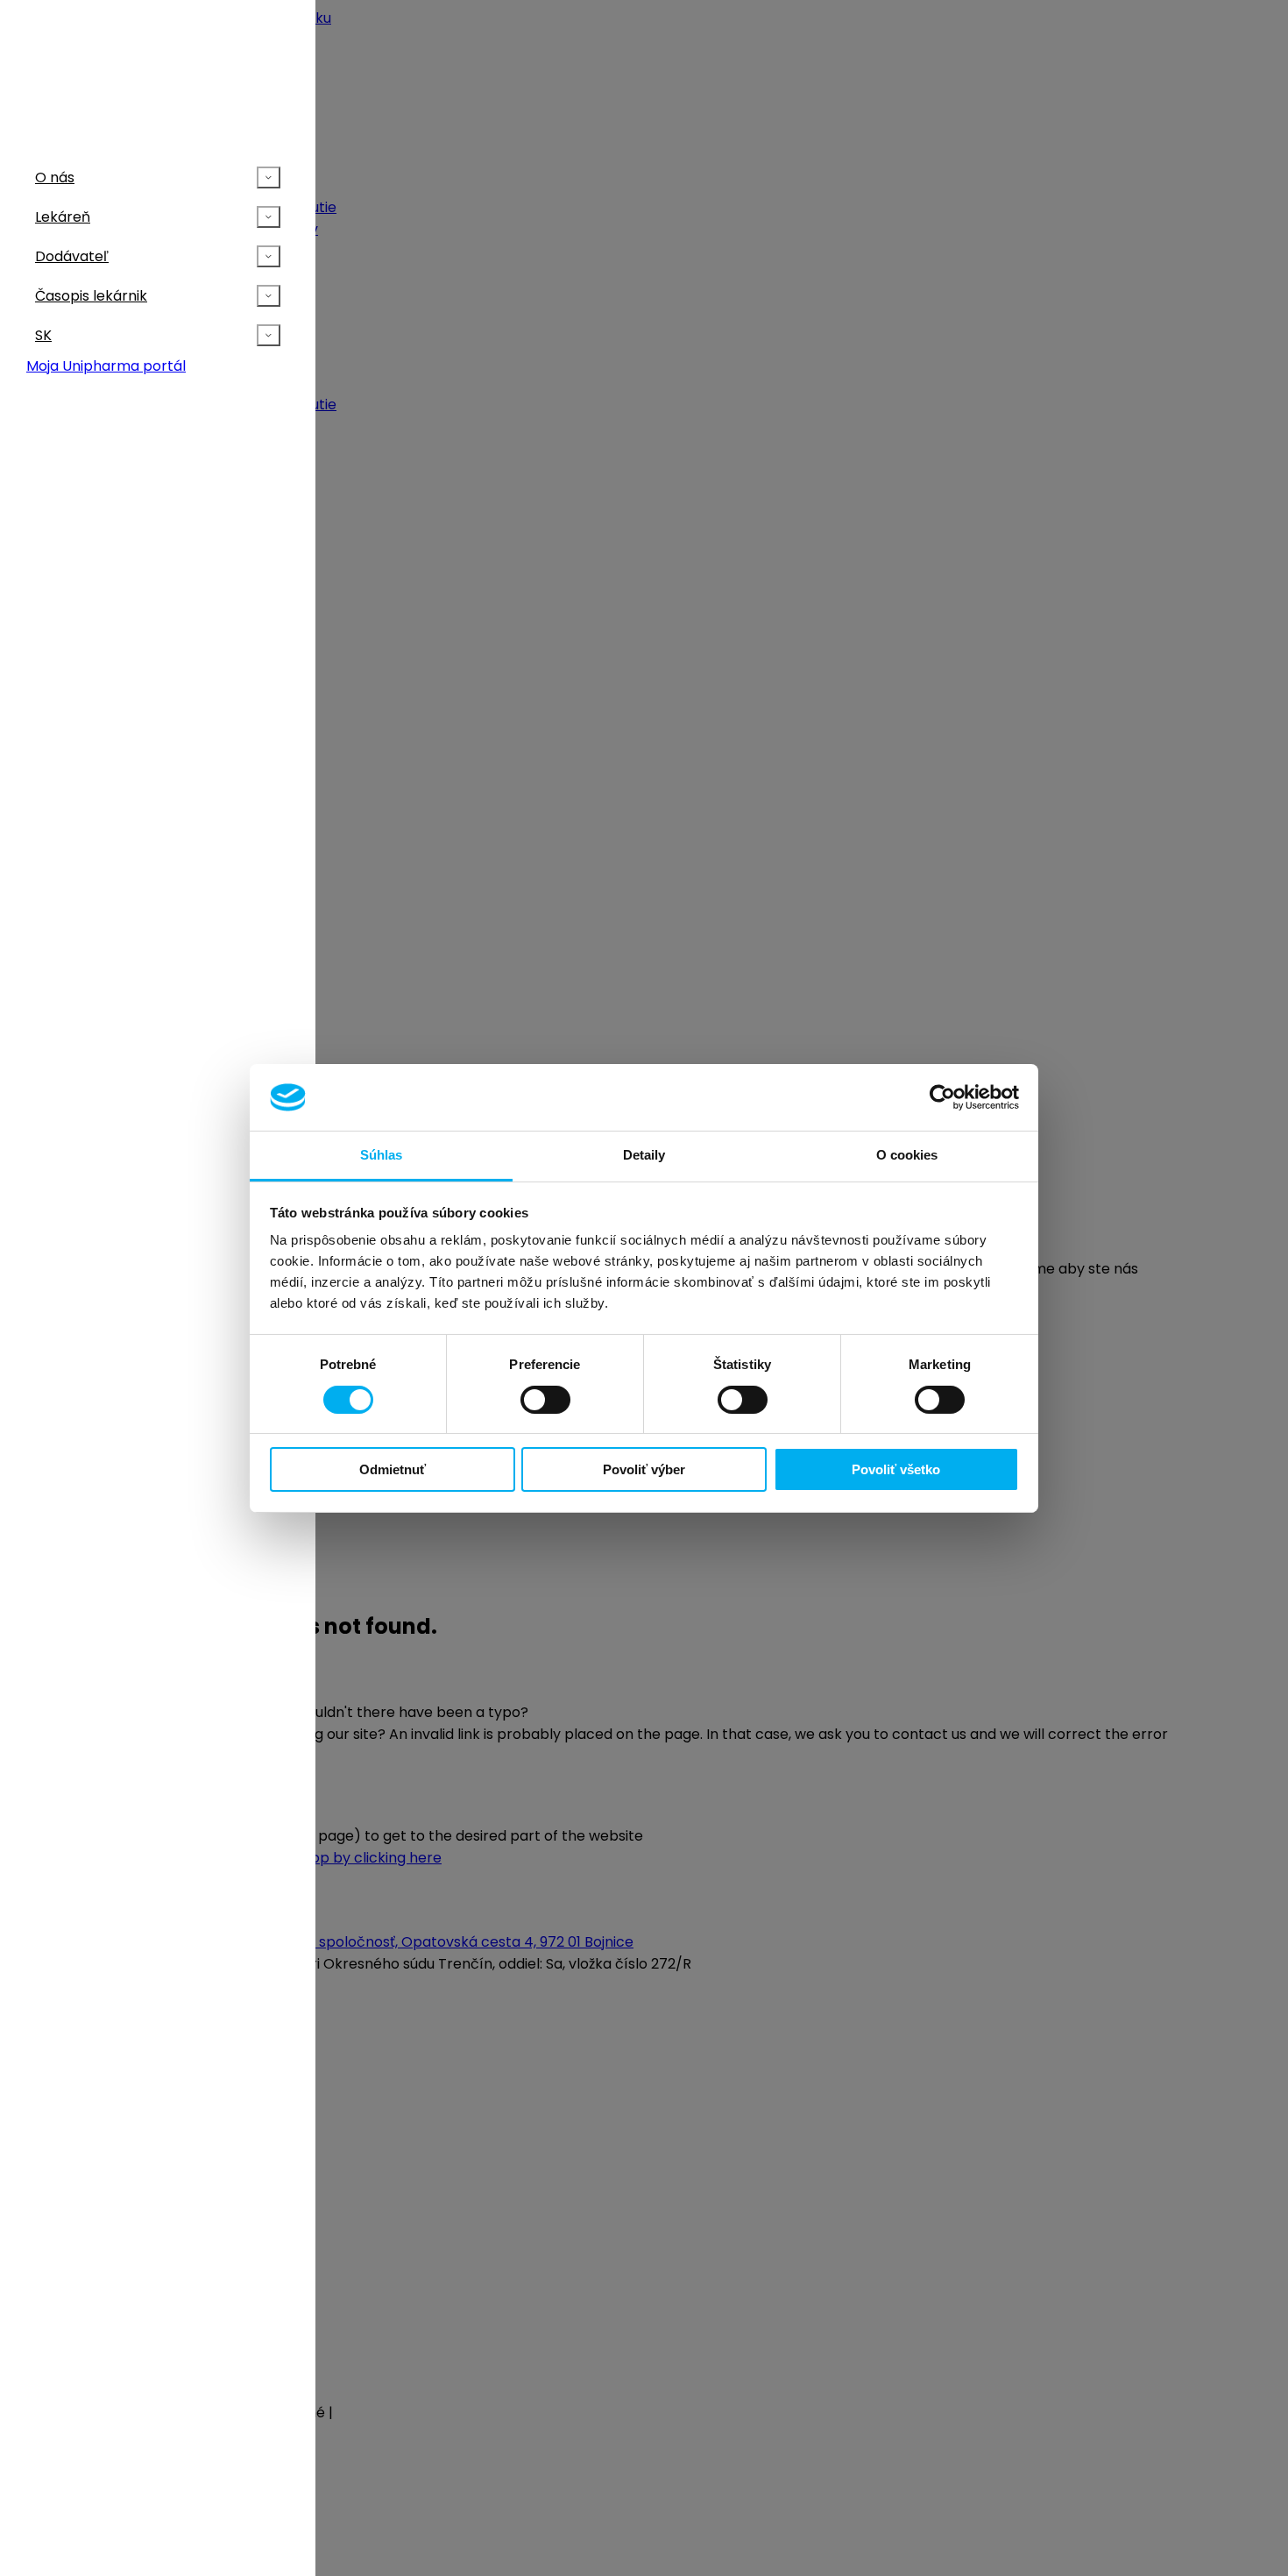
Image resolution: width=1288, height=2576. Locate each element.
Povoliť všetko (896, 1469)
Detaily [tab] (644, 1155)
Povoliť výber (644, 1469)
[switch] (545, 1400)
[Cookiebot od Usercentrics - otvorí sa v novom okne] (942, 1097)
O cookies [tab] (907, 1155)
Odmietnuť (393, 1469)
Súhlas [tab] (382, 1155)
